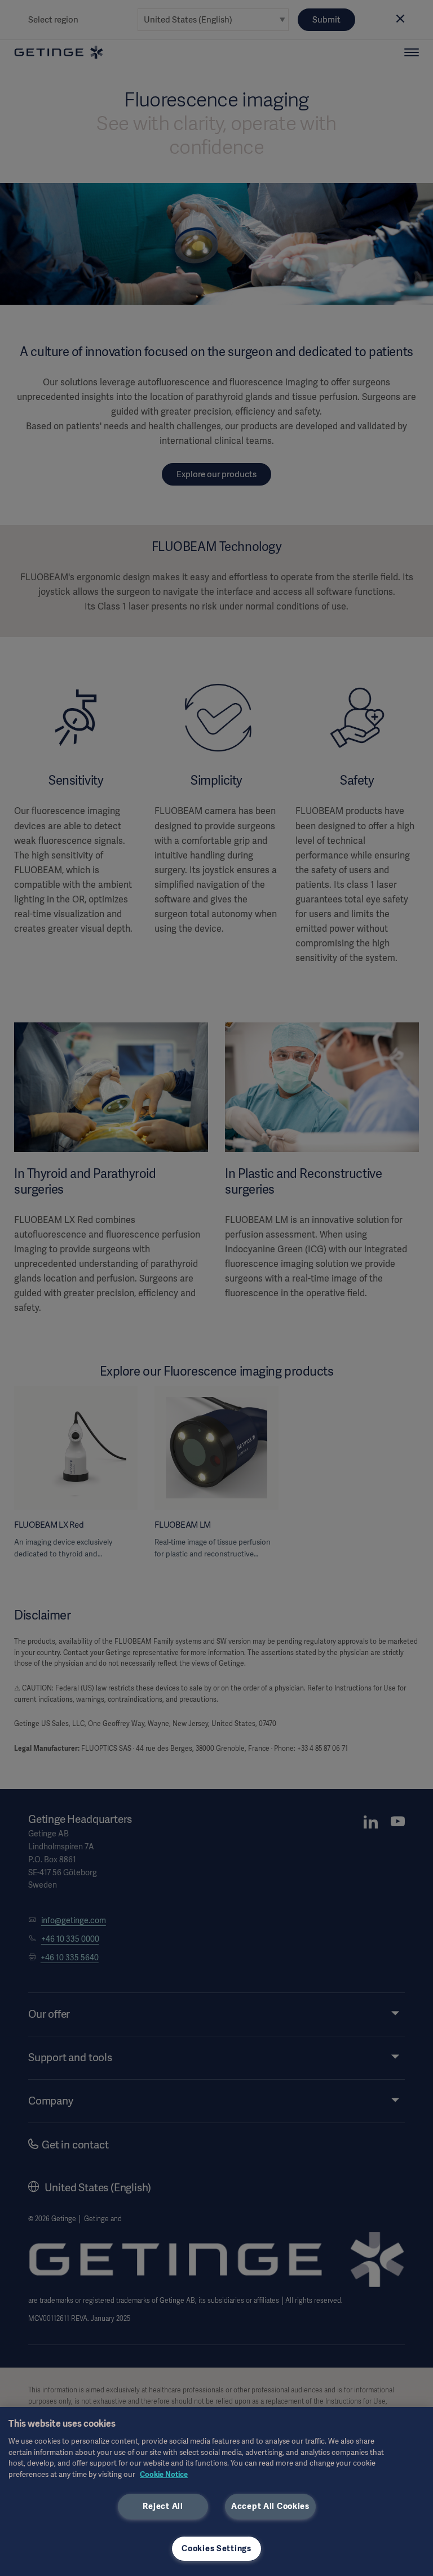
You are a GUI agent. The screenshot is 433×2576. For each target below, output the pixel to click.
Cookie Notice (164, 2474)
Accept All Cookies (270, 2506)
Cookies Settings (216, 2548)
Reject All (163, 2506)
